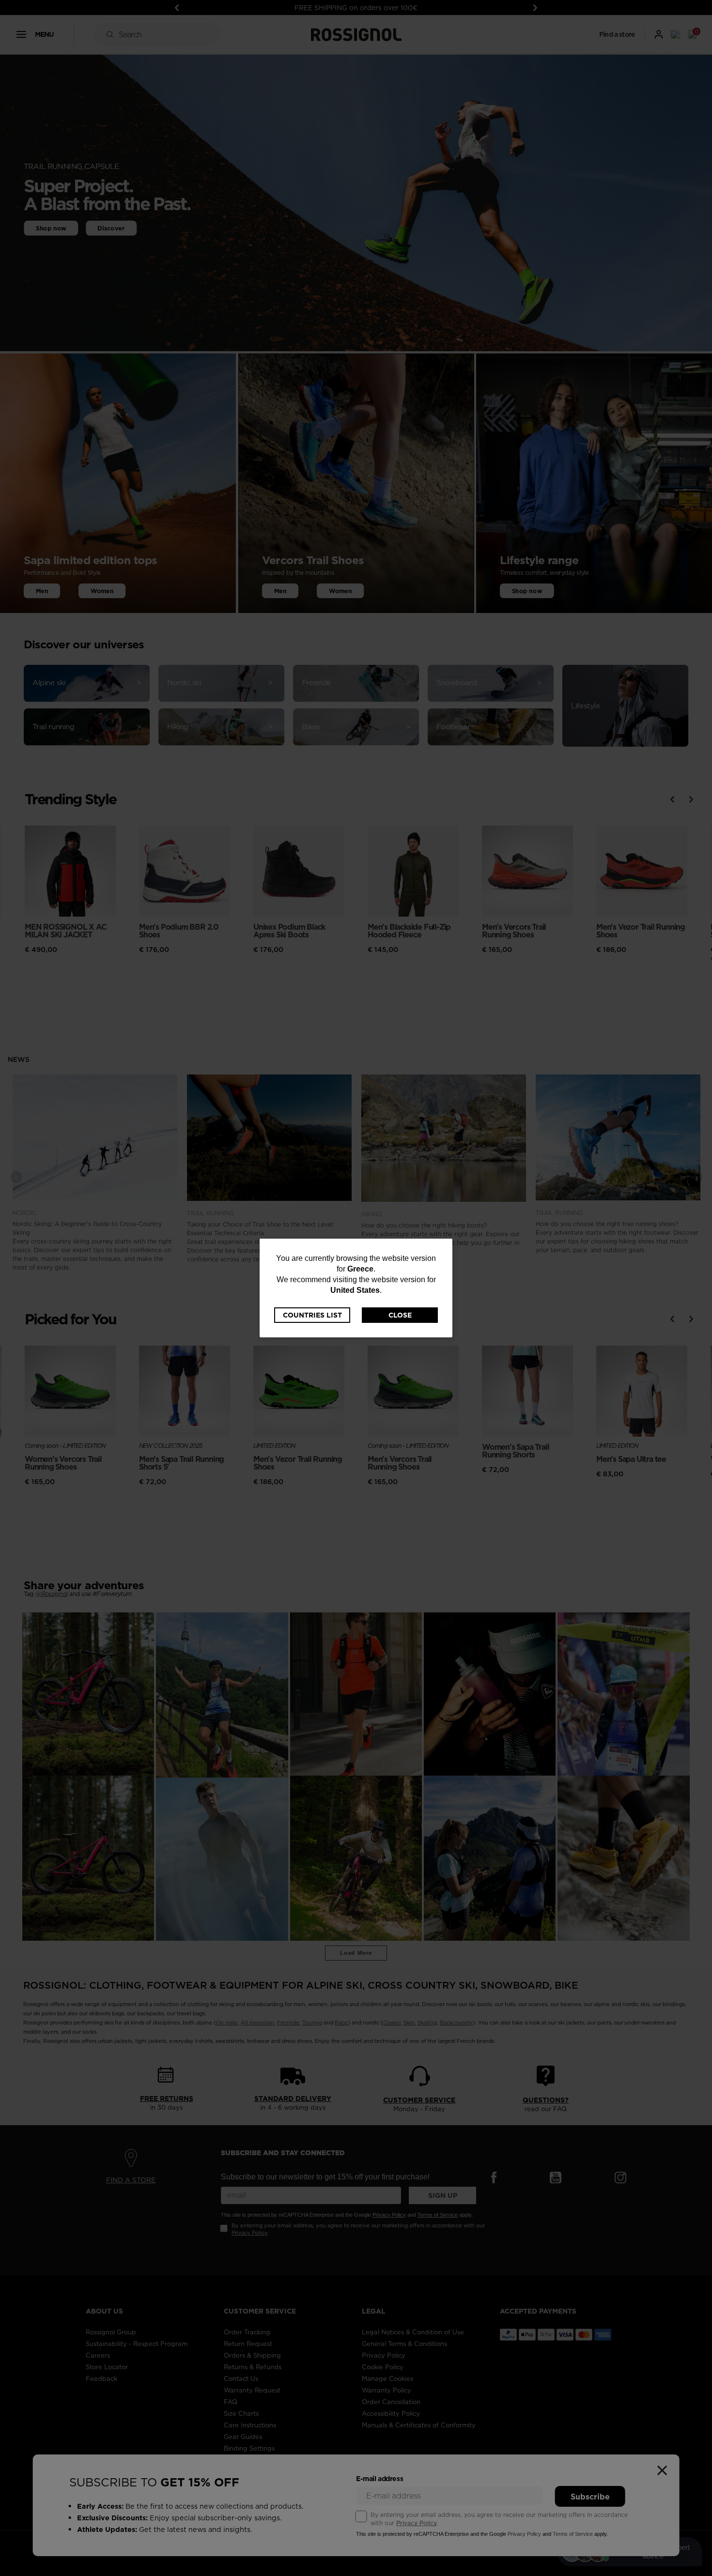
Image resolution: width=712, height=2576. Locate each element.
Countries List (312, 1315)
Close (400, 1315)
